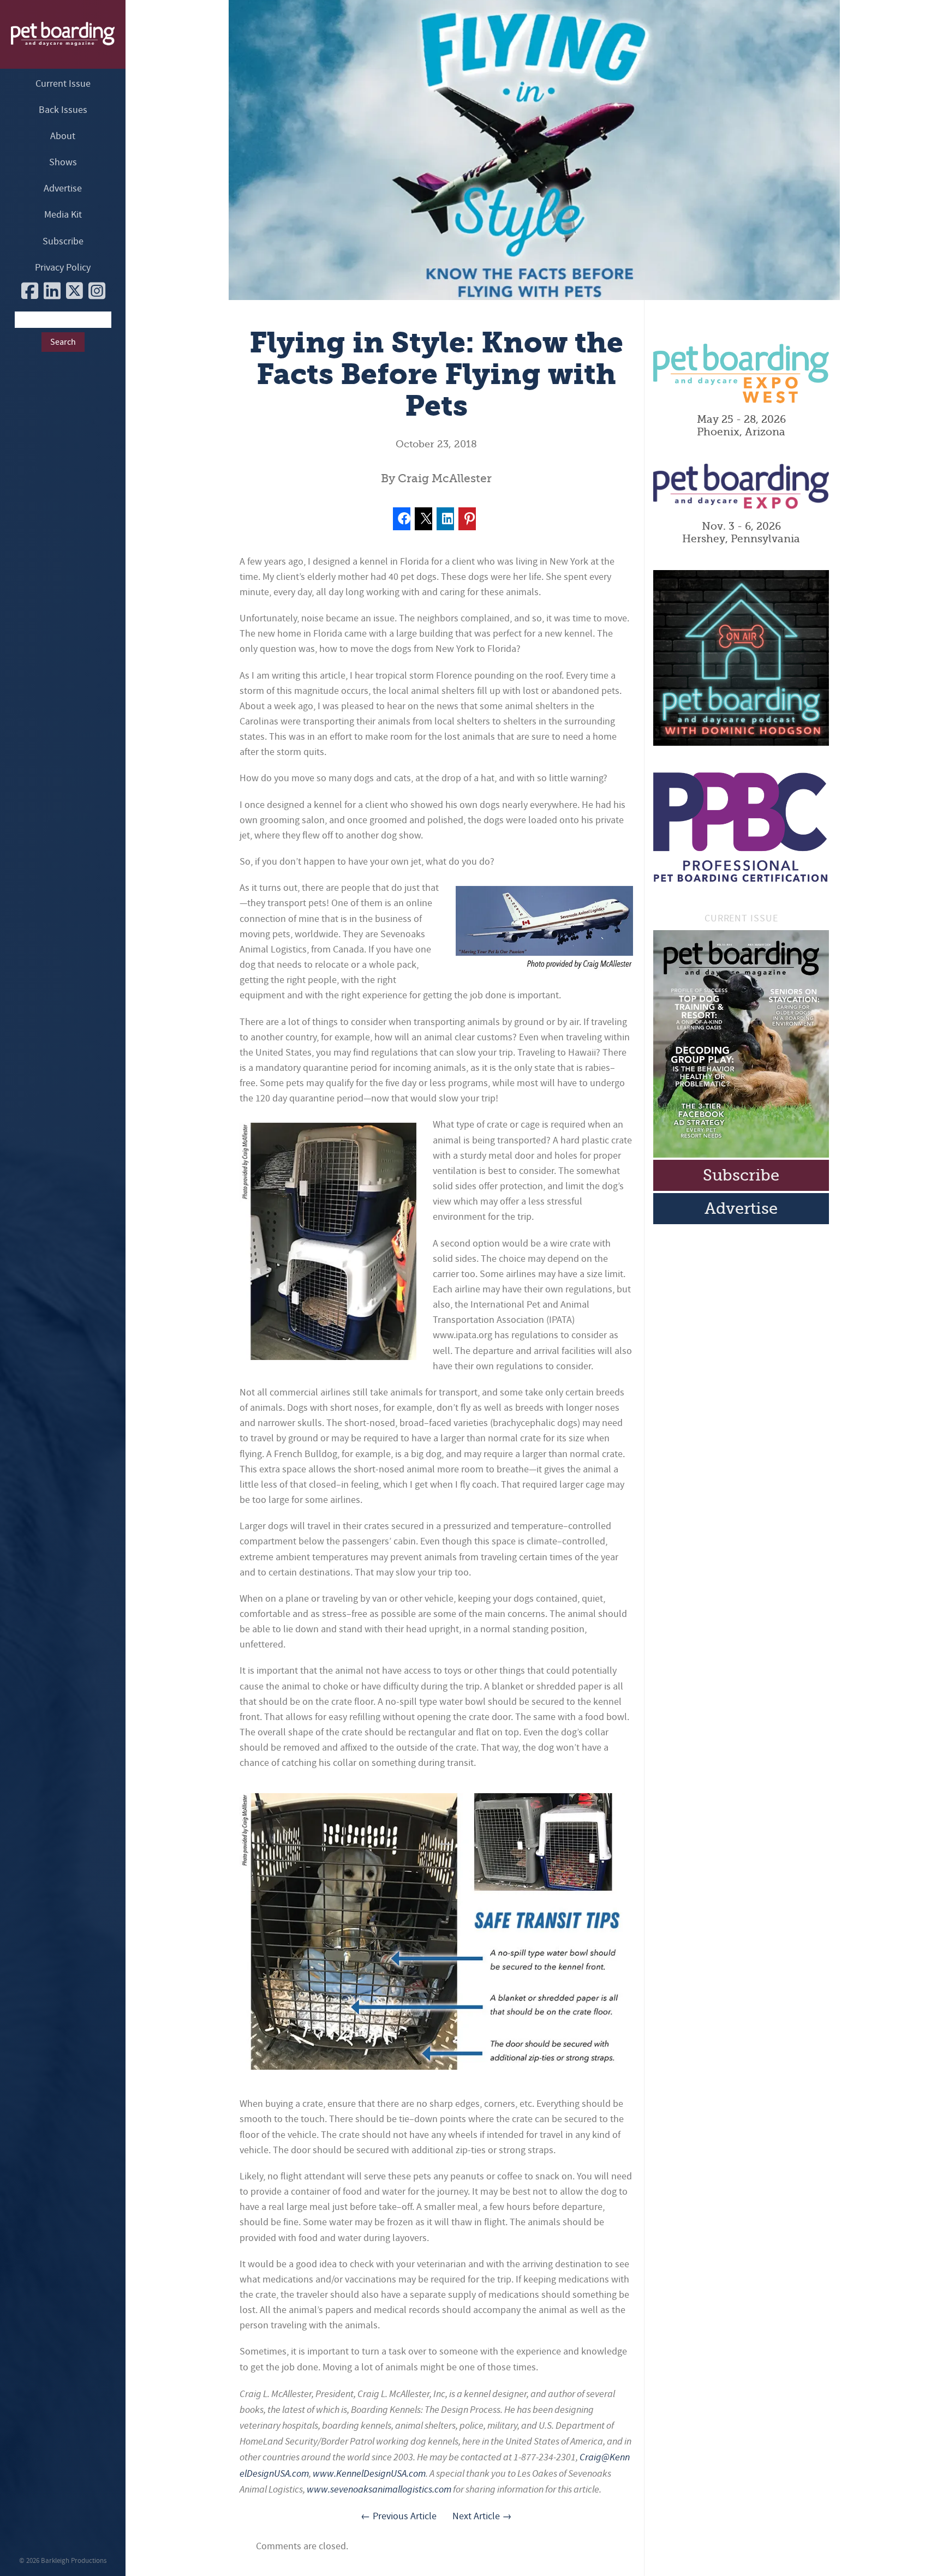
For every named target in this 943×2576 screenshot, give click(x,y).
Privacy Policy (63, 268)
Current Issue (63, 84)
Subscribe (63, 241)
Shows (63, 162)
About (63, 136)
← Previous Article (399, 2516)
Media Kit (63, 215)
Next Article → (482, 2516)
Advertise (63, 188)
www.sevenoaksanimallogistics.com (379, 2489)
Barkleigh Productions (74, 2561)
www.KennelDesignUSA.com (369, 2473)
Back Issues (63, 110)
